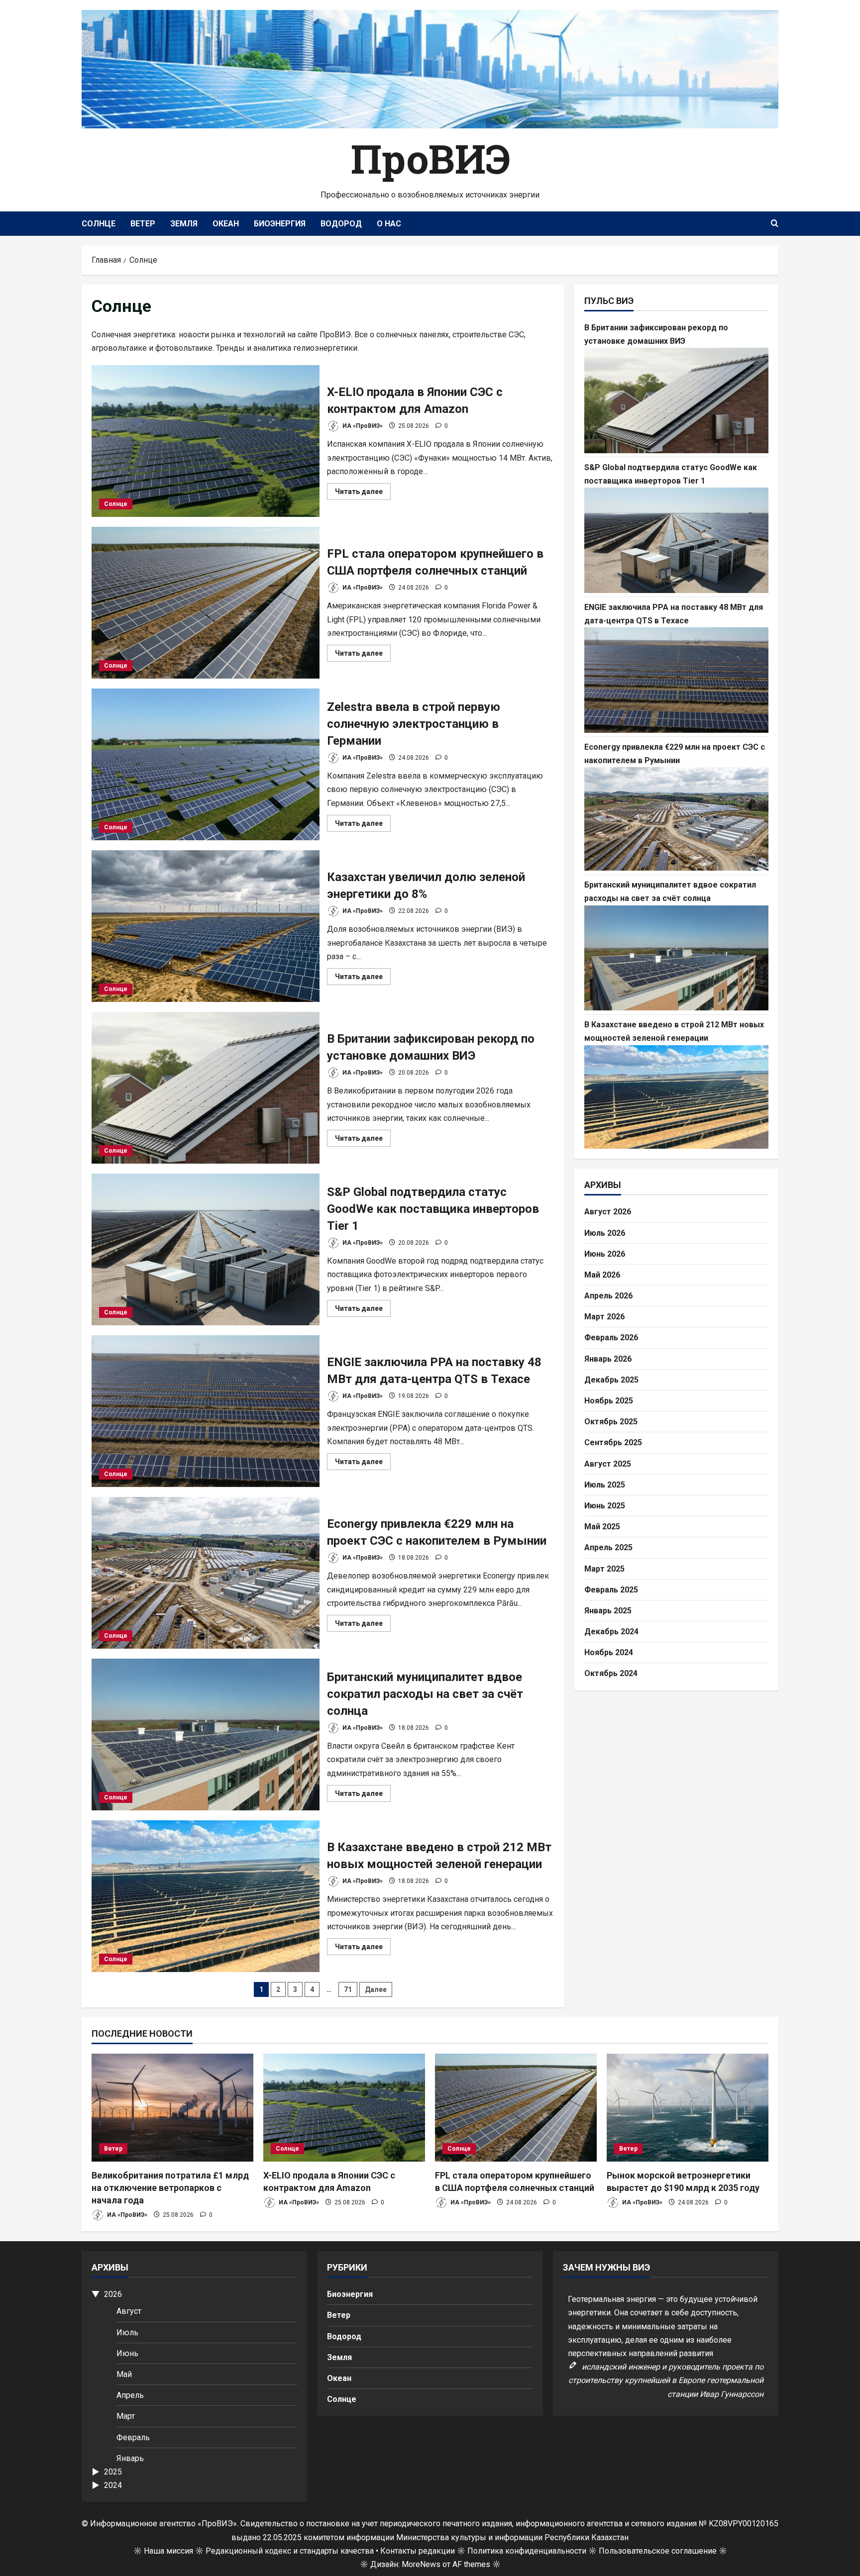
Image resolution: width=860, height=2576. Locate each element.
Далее (376, 1989)
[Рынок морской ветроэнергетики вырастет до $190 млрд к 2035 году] (688, 2108)
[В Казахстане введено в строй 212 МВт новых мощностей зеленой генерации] (676, 1097)
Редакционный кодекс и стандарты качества (290, 2551)
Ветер (143, 224)
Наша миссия (168, 2551)
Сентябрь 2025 (613, 1442)
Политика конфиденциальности (527, 2551)
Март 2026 (604, 1317)
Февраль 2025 (611, 1589)
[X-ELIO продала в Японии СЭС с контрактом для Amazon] (344, 2108)
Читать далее (363, 494)
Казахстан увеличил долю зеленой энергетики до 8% (206, 926)
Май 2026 (602, 1275)
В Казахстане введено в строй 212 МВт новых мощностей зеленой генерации (206, 1896)
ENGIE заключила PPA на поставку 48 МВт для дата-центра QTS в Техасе (206, 1411)
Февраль (133, 2437)
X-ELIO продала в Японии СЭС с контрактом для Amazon (206, 441)
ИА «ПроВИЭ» (362, 426)
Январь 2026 (608, 1358)
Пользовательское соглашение (658, 2551)
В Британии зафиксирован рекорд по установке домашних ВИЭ (206, 1088)
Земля (184, 224)
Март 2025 (604, 1568)
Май (124, 2374)
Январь (130, 2458)
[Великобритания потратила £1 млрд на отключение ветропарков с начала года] (172, 2108)
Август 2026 (608, 1212)
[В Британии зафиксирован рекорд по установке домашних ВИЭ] (676, 400)
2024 (113, 2485)
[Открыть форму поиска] (775, 224)
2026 (113, 2294)
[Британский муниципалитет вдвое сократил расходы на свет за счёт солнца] (676, 958)
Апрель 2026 (608, 1296)
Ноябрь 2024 (609, 1652)
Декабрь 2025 (611, 1379)
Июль (127, 2332)
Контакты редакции (418, 2551)
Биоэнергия (280, 224)
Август (129, 2311)
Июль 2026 (605, 1233)
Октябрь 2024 (611, 1673)
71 (348, 1989)
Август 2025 (608, 1463)
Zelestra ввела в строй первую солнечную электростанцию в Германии (206, 764)
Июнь (127, 2353)
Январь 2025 (608, 1611)
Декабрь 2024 (611, 1632)
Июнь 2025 (605, 1506)
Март (126, 2416)
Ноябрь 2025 (609, 1401)
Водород (341, 224)
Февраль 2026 (611, 1338)
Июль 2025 (605, 1484)
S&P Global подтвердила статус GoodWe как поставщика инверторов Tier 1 (206, 1249)
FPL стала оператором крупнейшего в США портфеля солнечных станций (206, 603)
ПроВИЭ (430, 158)
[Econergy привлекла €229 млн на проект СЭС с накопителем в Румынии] (676, 819)
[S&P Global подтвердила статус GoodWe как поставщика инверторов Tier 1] (676, 540)
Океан (226, 224)
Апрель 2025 (608, 1547)
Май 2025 (602, 1527)
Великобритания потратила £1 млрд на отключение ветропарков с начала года (170, 2188)
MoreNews (421, 2564)
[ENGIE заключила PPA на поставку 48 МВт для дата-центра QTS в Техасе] (676, 680)
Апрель (130, 2395)
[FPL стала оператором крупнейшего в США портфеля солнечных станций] (516, 2108)
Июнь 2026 (605, 1253)
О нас (389, 224)
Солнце (99, 224)
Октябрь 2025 (611, 1422)
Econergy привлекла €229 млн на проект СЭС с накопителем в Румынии (206, 1573)
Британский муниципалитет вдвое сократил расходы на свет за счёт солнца (206, 1734)
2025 (113, 2472)
